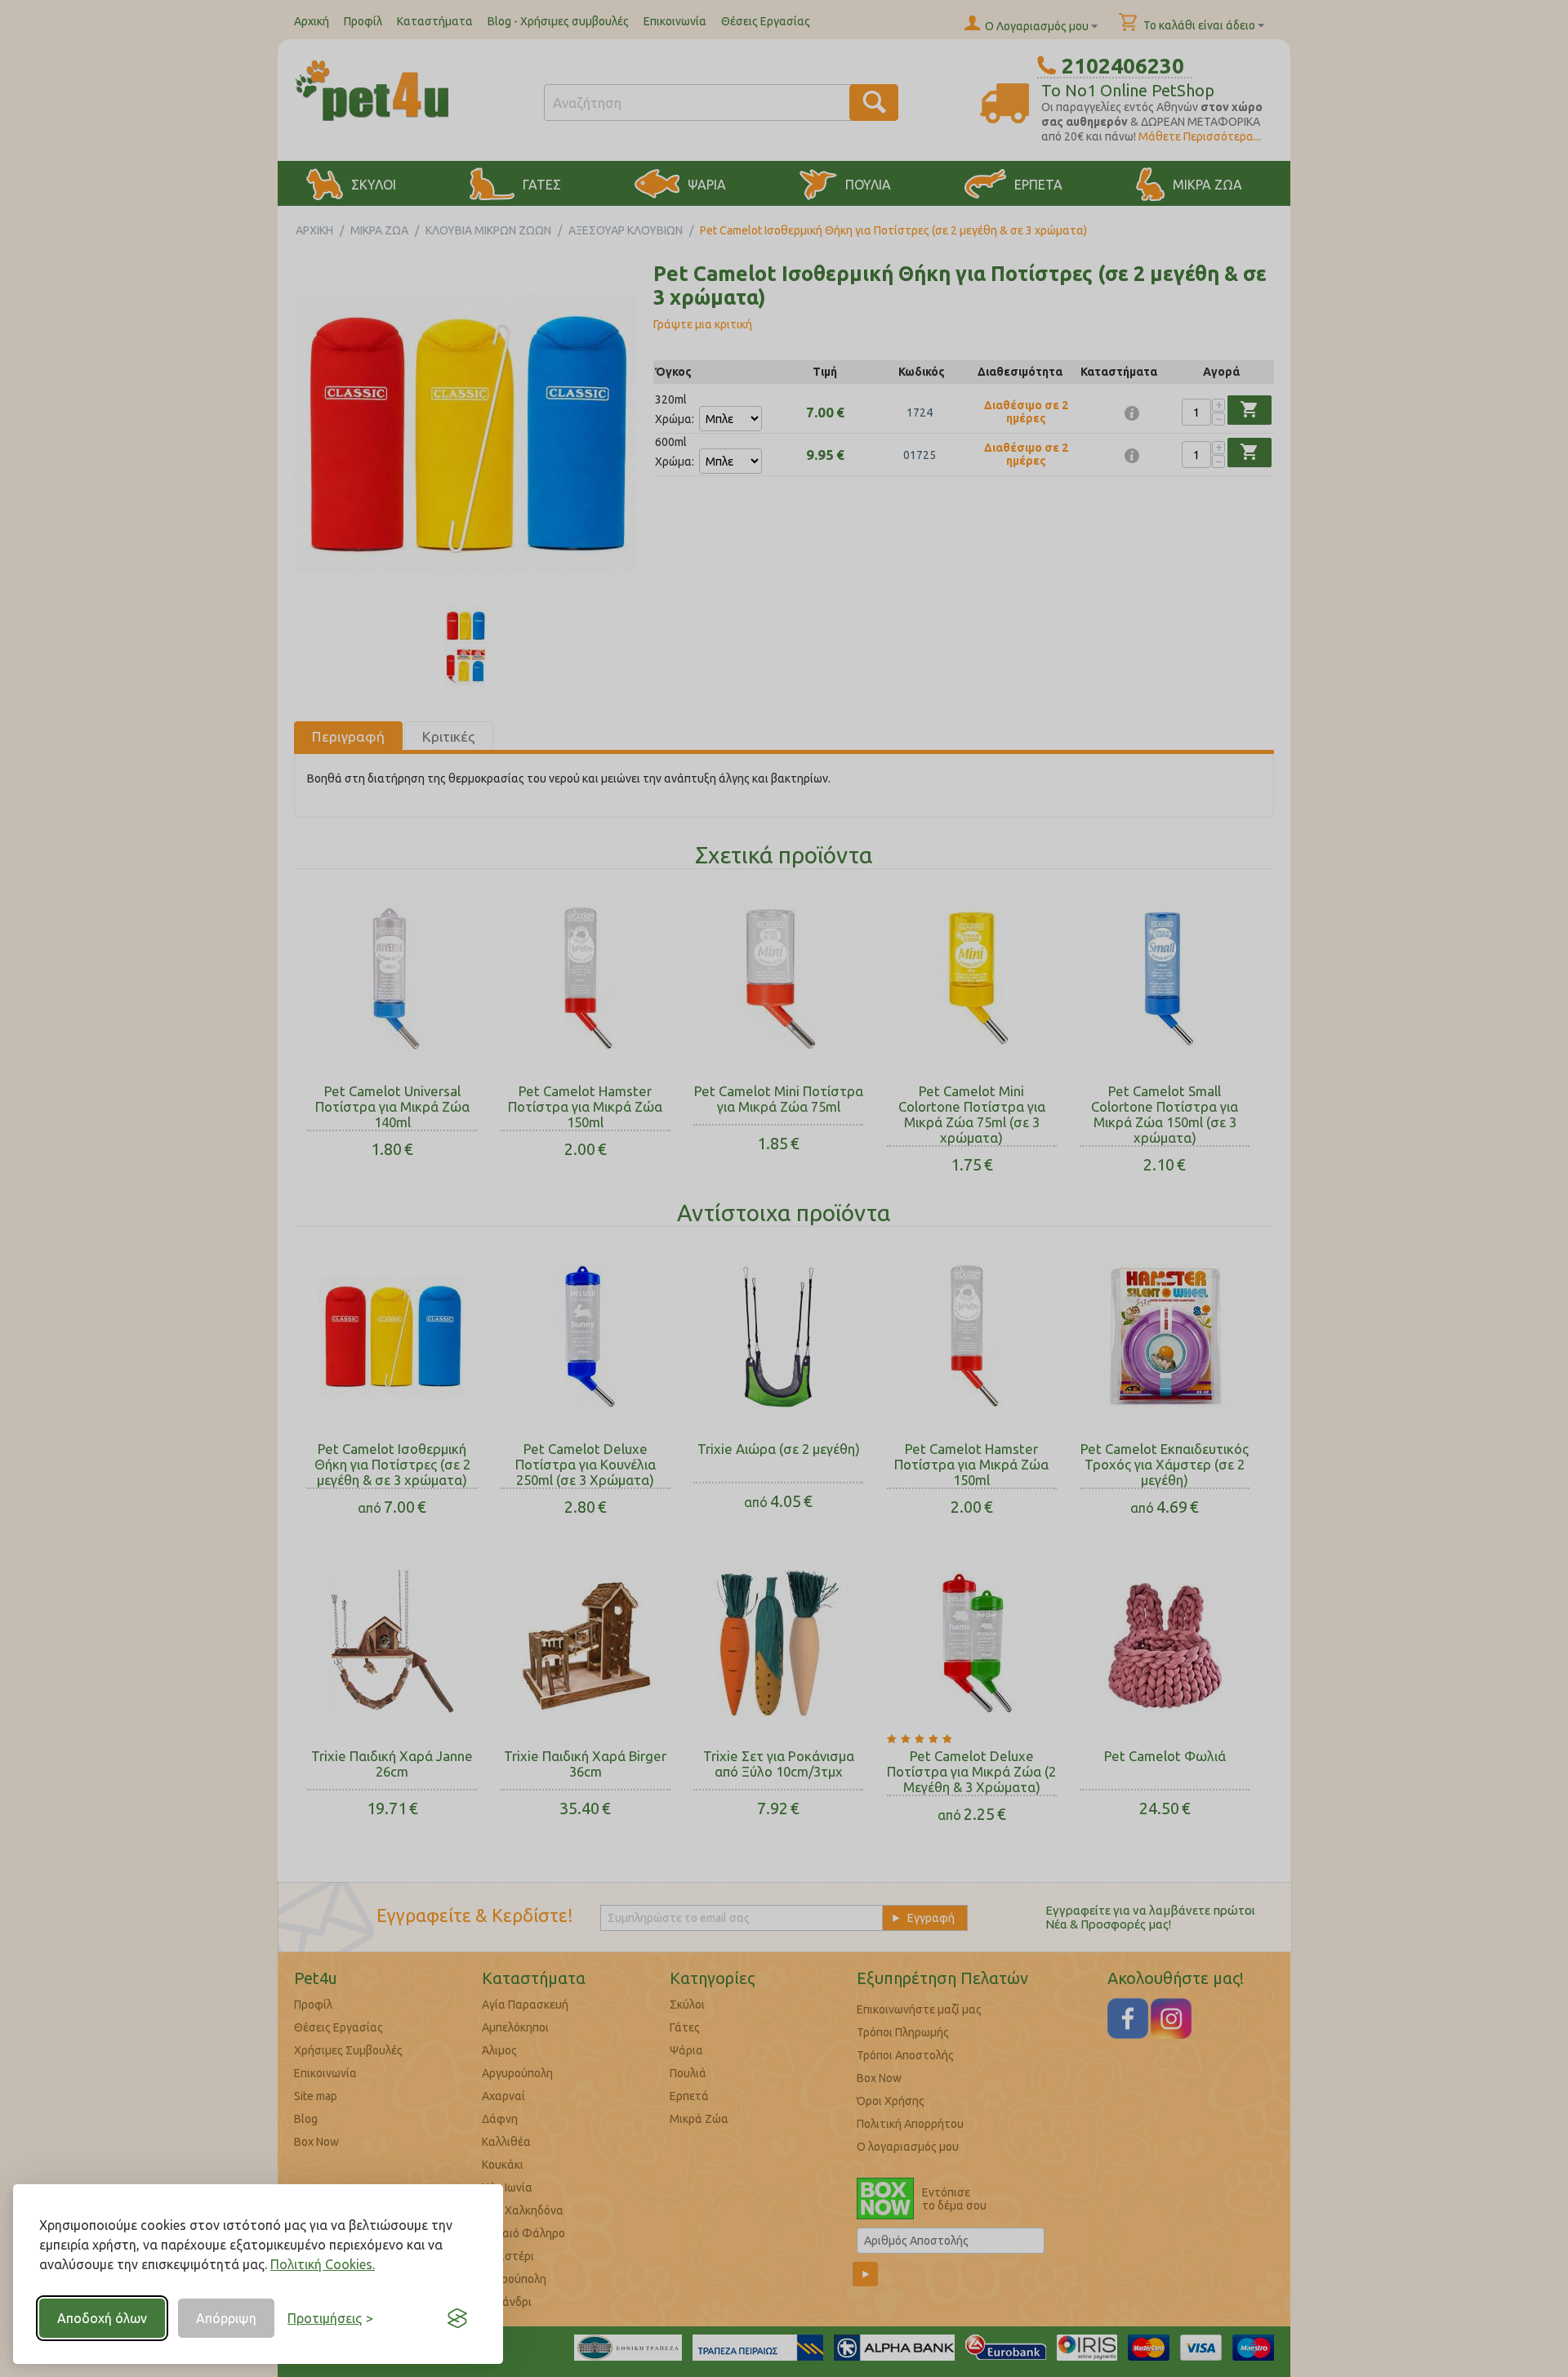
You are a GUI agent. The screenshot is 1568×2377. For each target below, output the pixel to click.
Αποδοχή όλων (102, 2318)
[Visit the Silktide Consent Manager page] (457, 2318)
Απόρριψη (226, 2318)
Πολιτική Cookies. (323, 2264)
